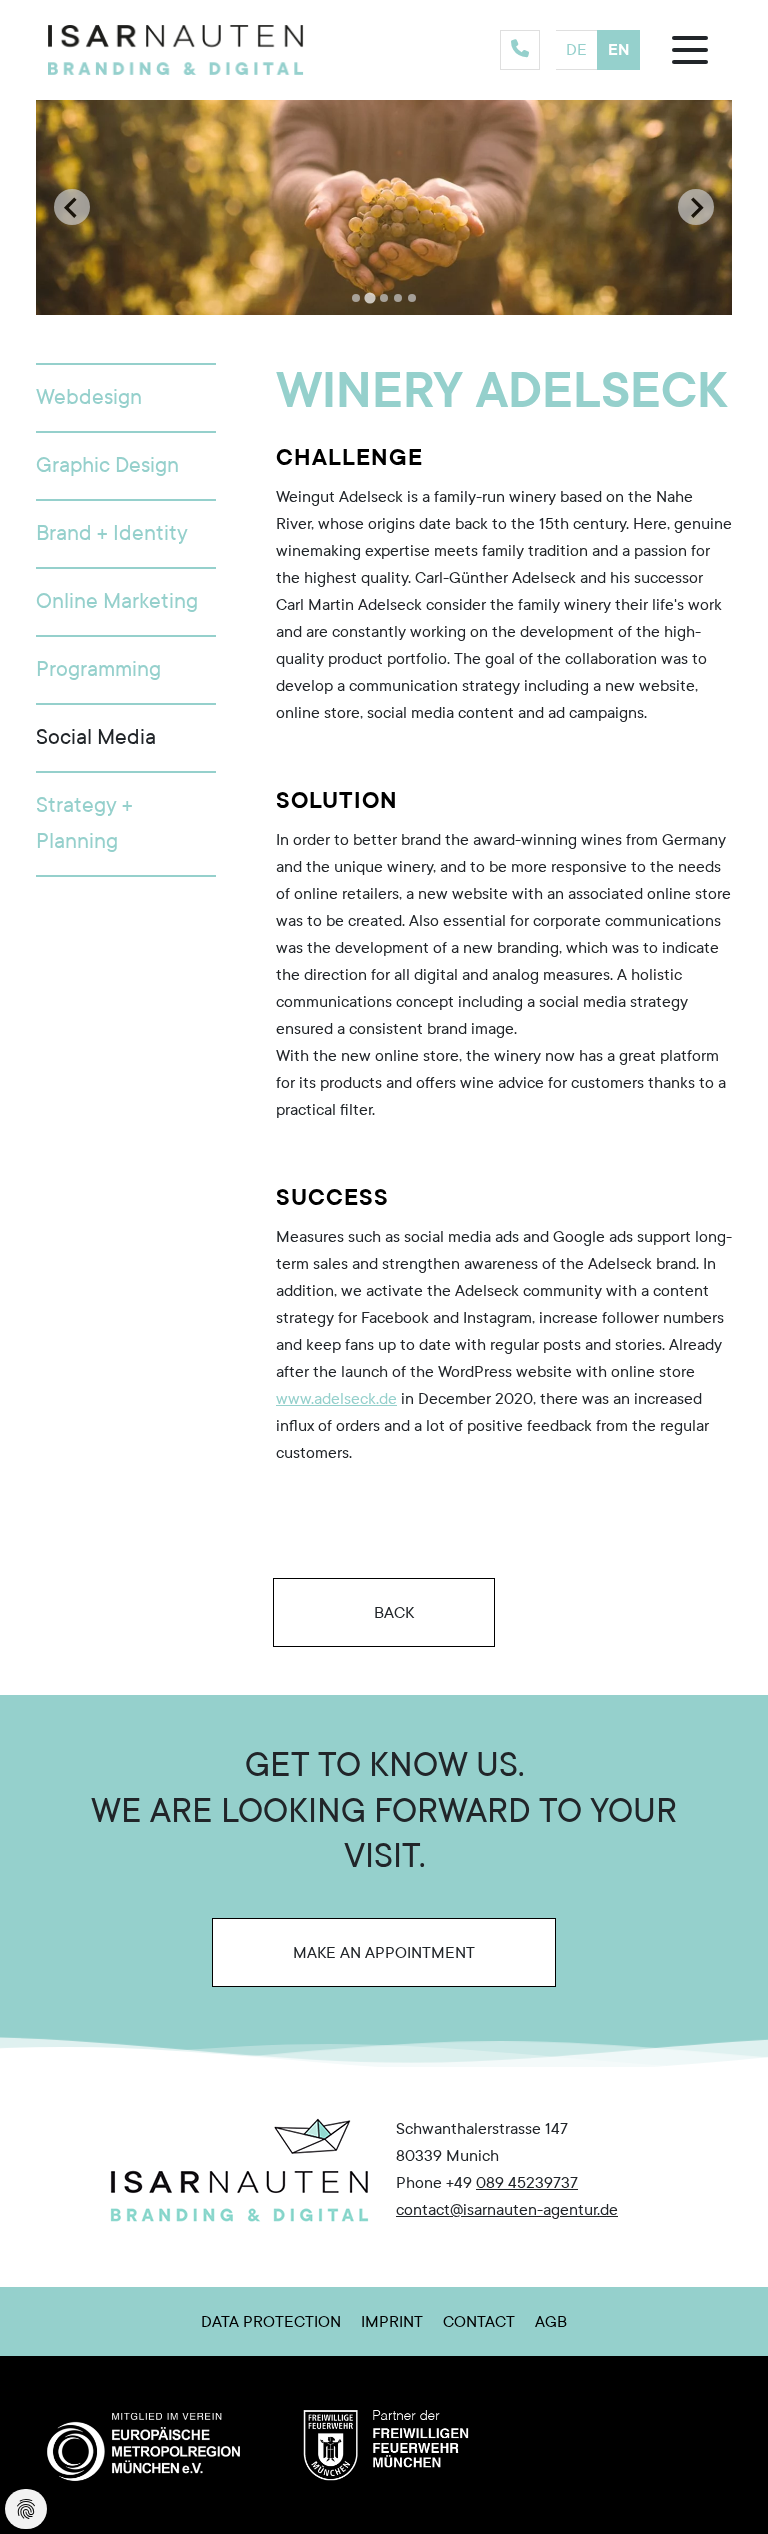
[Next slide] (696, 207)
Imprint (392, 2321)
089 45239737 (527, 2182)
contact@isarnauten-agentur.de (507, 2209)
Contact (479, 2321)
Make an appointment (384, 1951)
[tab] (356, 298)
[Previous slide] (72, 207)
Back (392, 1612)
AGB (551, 2321)
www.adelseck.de (336, 1398)
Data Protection (271, 2321)
